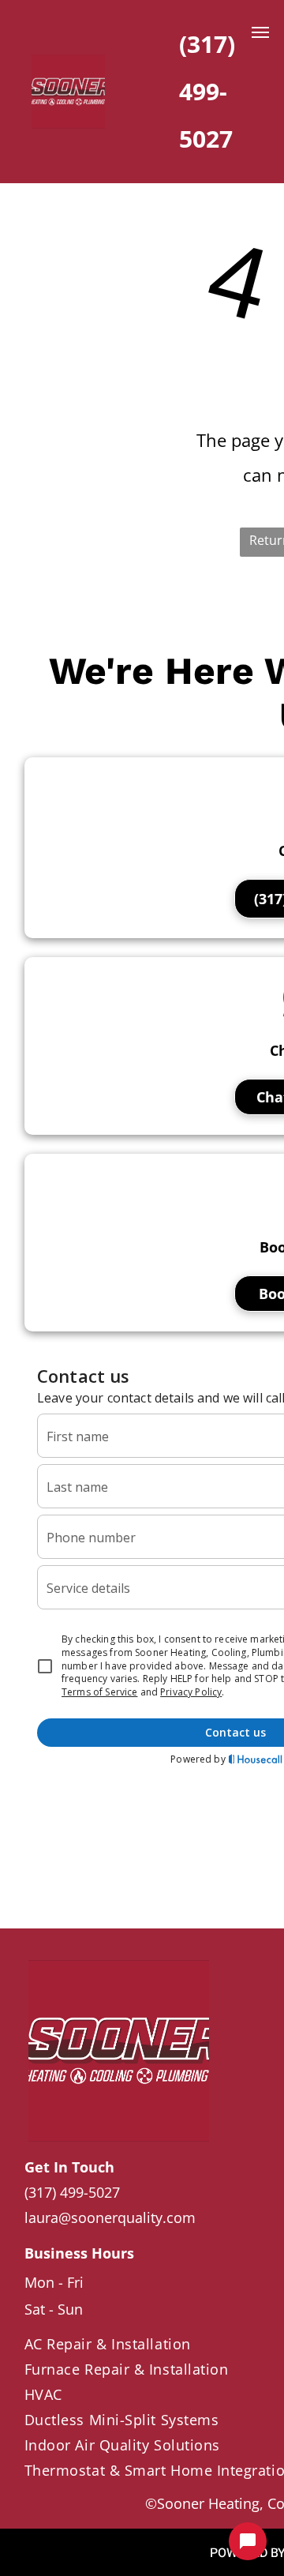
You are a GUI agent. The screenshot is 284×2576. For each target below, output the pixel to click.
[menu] (260, 32)
